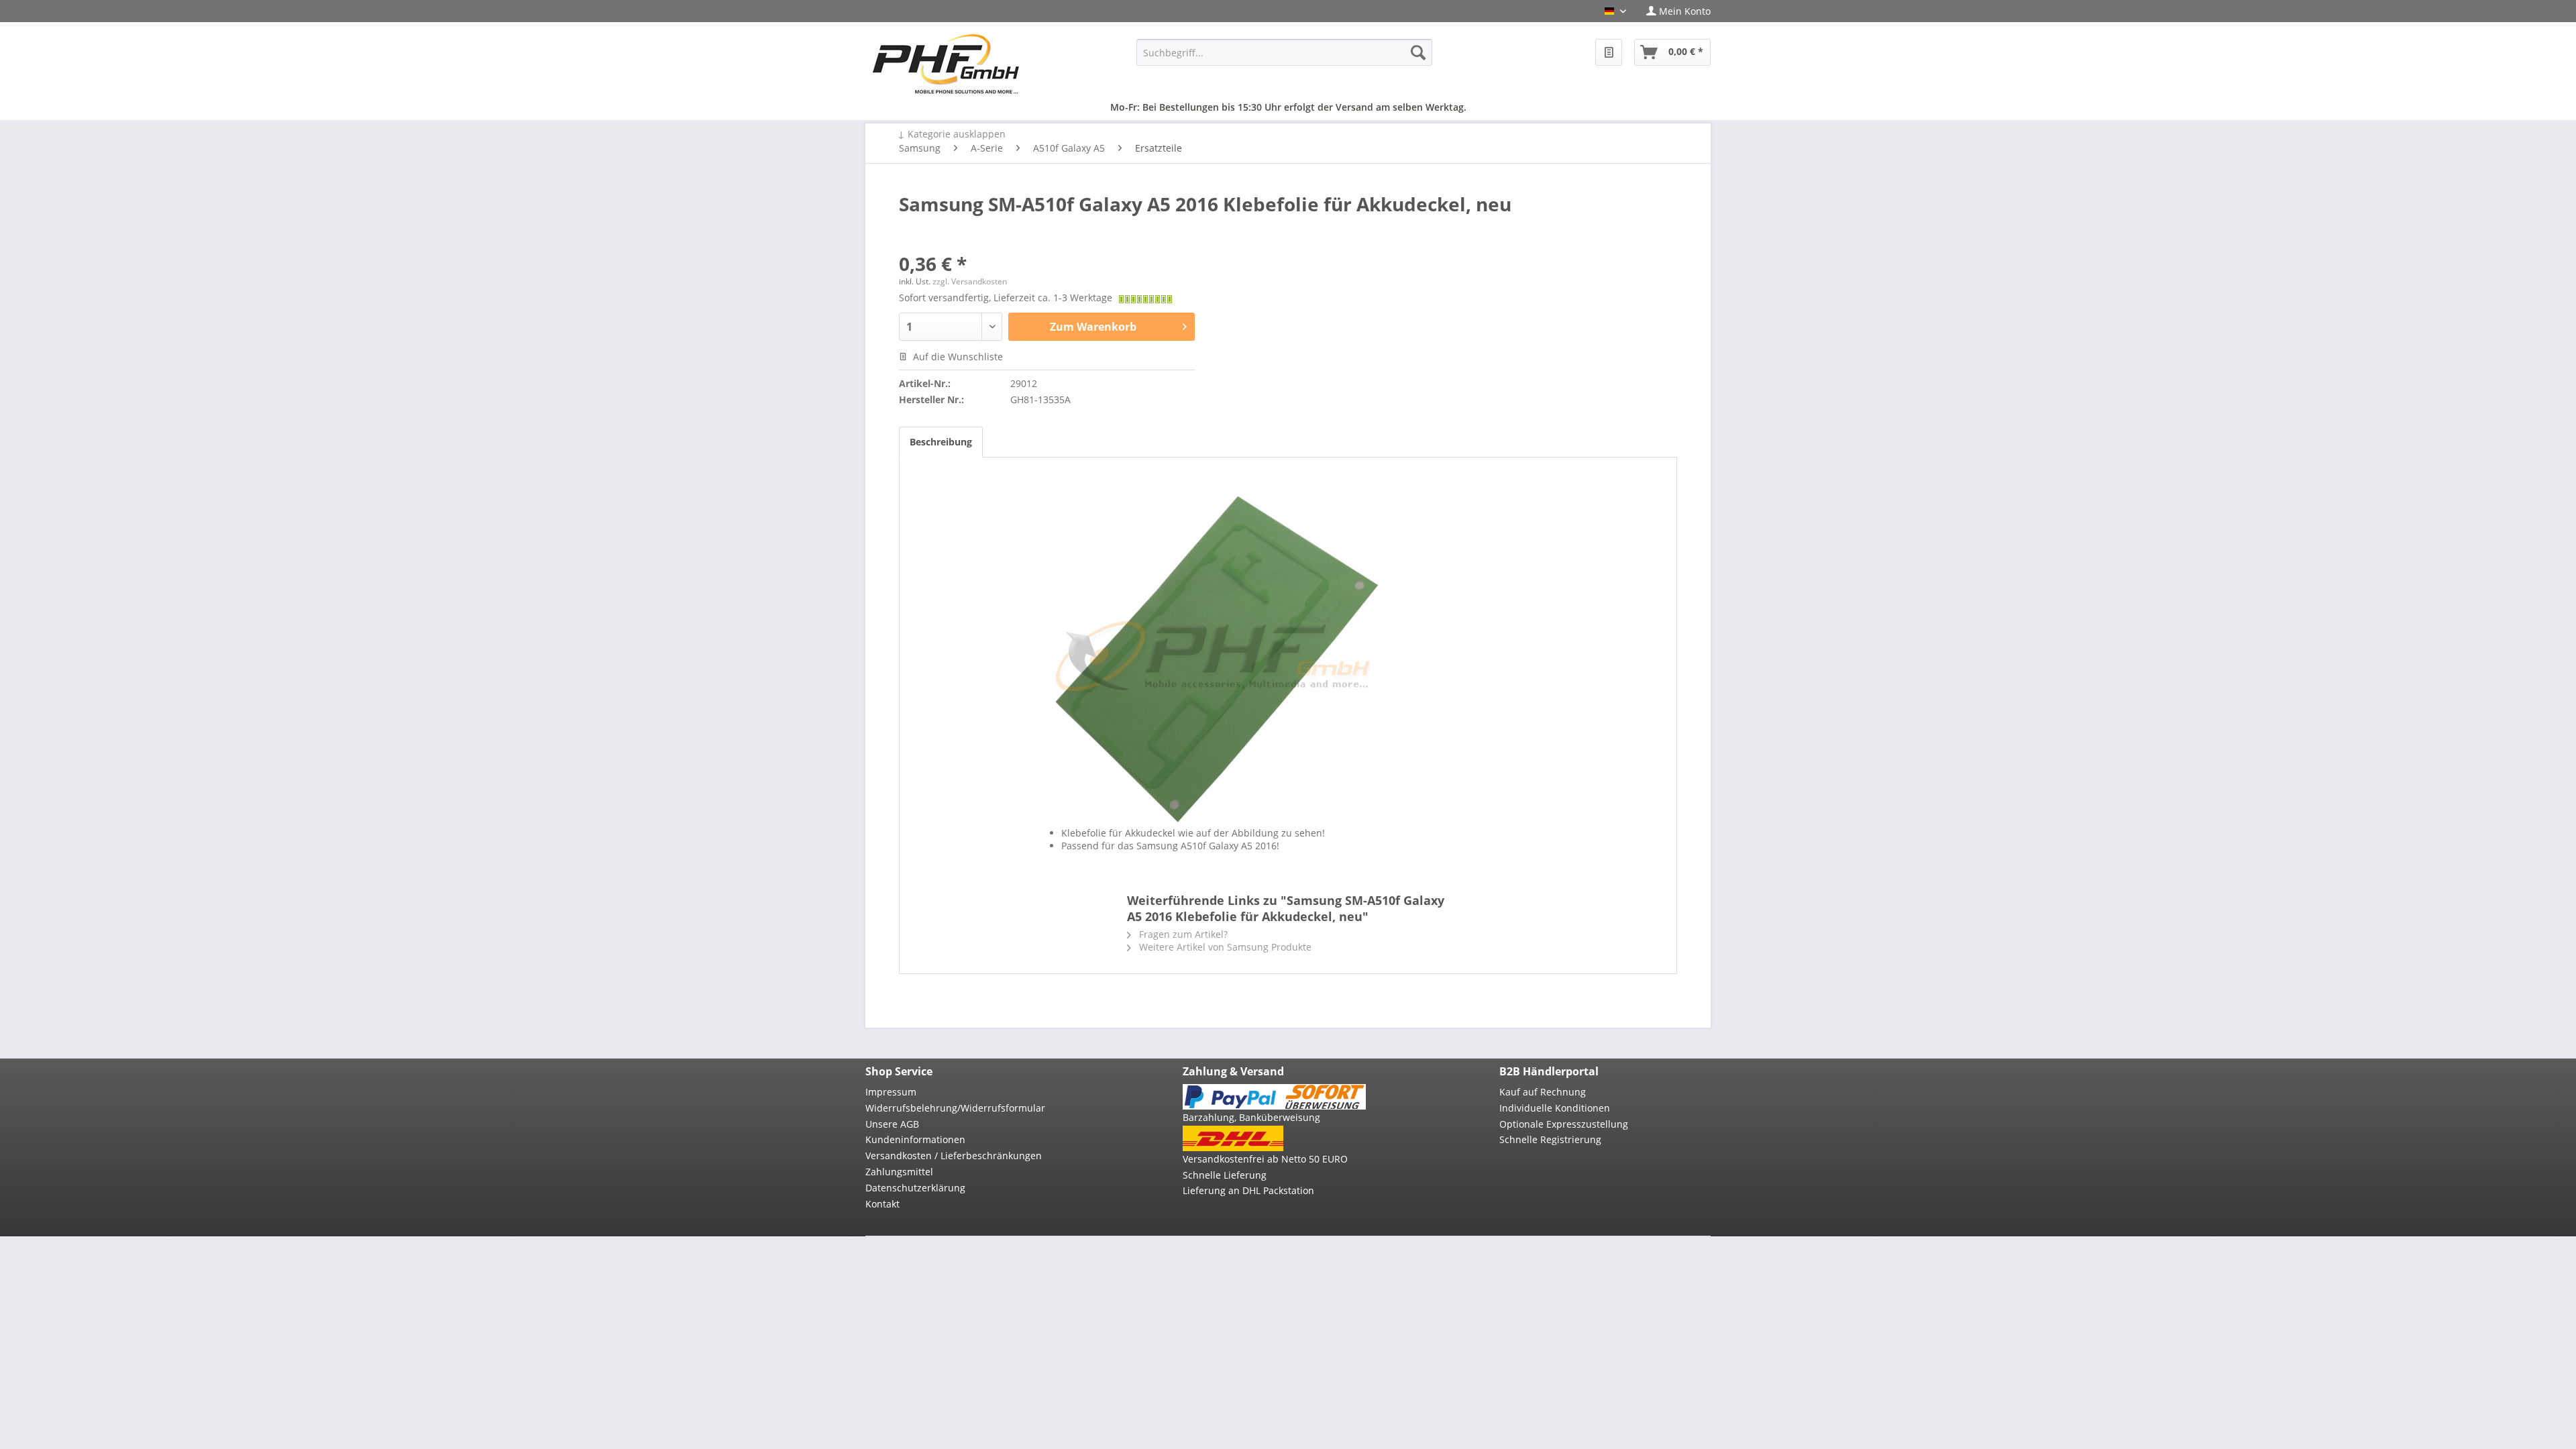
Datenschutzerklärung (915, 1188)
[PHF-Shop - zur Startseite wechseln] (946, 64)
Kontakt (882, 1204)
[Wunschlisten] (1609, 52)
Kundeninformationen (915, 1139)
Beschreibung (941, 442)
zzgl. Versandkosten (970, 281)
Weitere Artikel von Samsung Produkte (1224, 947)
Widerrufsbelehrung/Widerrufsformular (955, 1108)
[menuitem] (1673, 11)
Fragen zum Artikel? (1182, 934)
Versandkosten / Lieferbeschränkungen (954, 1156)
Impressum (891, 1092)
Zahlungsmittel (899, 1172)
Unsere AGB (892, 1124)
